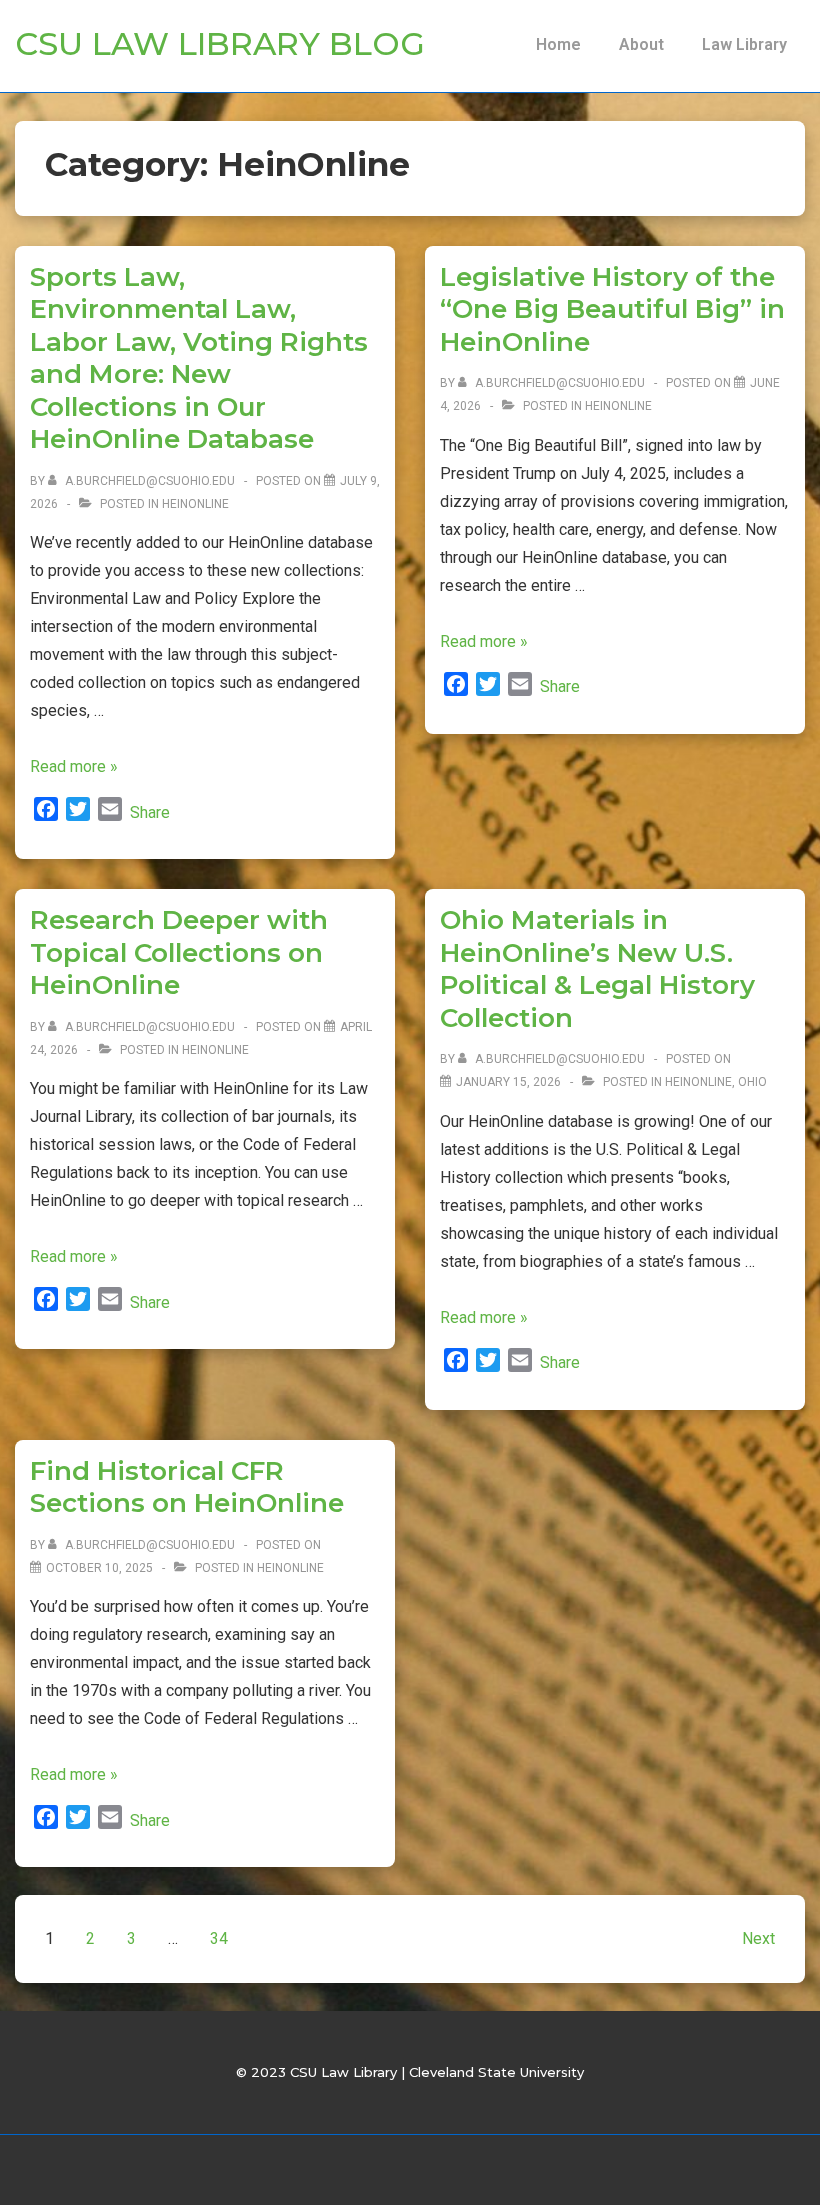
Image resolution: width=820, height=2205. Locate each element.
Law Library (744, 44)
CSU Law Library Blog (220, 43)
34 (219, 1938)
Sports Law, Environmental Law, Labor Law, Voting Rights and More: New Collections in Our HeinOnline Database (199, 358)
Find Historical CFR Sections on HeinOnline (187, 1487)
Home (558, 44)
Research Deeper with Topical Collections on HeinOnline (179, 952)
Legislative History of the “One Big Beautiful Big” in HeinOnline (612, 309)
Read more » (74, 766)
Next (758, 1938)
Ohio (752, 1082)
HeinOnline (195, 504)
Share (150, 812)
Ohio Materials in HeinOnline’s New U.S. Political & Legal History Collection (597, 969)
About (641, 44)
